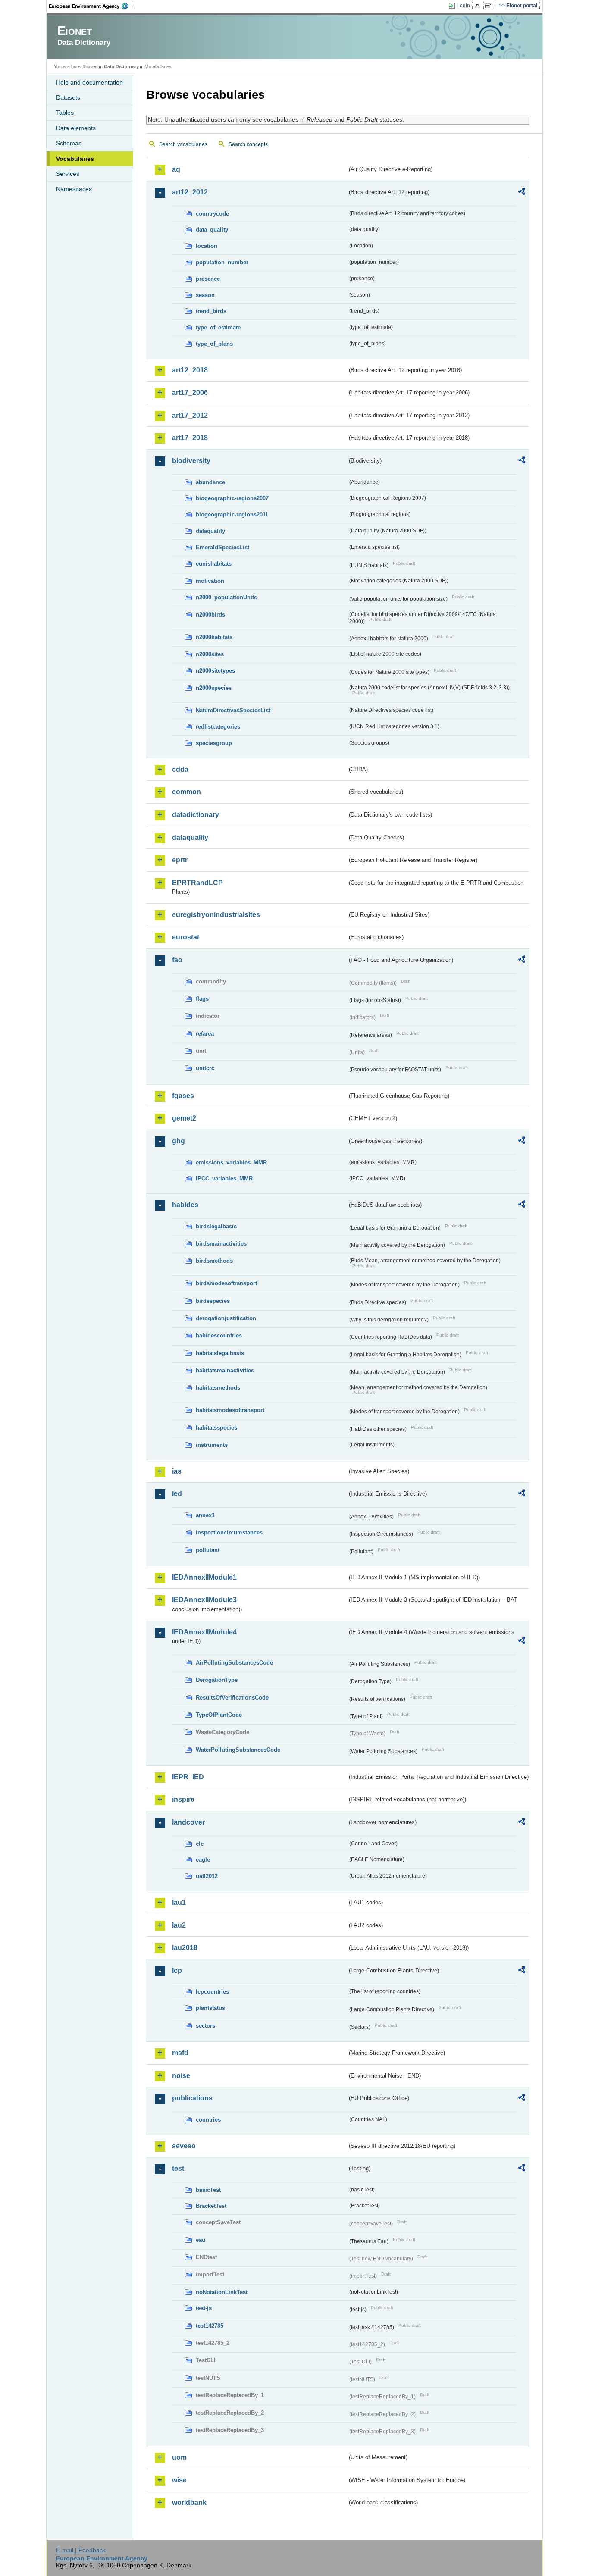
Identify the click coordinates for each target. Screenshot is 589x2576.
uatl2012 (207, 1876)
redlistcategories (218, 727)
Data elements (76, 128)
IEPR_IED (188, 1777)
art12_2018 (190, 370)
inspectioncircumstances (229, 1532)
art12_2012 (190, 192)
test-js (204, 2308)
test (178, 2168)
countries (208, 2120)
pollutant (208, 1550)
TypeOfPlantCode (219, 1715)
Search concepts (248, 144)
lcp (177, 1970)
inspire (183, 1799)
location (207, 246)
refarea (205, 1034)
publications (192, 2098)
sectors (205, 2026)
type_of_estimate (218, 327)
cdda (180, 769)
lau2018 (185, 1948)
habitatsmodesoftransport (230, 1410)
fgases (183, 1096)
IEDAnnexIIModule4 (204, 1632)
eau (201, 2240)
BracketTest (211, 2206)
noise (181, 2076)
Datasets (68, 97)
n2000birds (210, 615)
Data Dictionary (121, 66)
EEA (91, 6)
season (205, 295)
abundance (210, 482)
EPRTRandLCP (197, 883)
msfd (180, 2053)
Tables (65, 113)
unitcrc (205, 1068)
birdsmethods (214, 1261)
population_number (222, 262)
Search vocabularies (183, 144)
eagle (203, 1860)
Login (463, 6)
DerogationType (217, 1680)
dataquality (210, 531)
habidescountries (219, 1335)
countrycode (212, 214)
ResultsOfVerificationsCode (232, 1698)
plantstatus (210, 2008)
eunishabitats (214, 564)
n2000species (214, 688)
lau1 (179, 1902)
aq (176, 169)
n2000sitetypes (215, 671)
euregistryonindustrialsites (216, 915)
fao (177, 960)
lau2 (179, 1925)
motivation (210, 581)
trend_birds (211, 311)
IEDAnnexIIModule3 (204, 1600)
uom (179, 2457)
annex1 (205, 1515)
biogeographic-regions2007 (232, 498)
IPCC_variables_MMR (224, 1178)
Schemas (69, 143)
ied (177, 1494)
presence (208, 279)
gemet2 (184, 1118)
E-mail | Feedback (81, 2550)
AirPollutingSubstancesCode (234, 1663)
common (186, 792)
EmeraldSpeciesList (222, 547)
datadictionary (196, 815)
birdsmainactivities (221, 1244)
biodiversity (191, 461)
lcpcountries (212, 1992)
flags (202, 999)
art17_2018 (190, 438)
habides (185, 1205)
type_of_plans (214, 344)
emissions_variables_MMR (231, 1163)
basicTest (208, 2190)
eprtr (180, 860)
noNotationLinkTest (222, 2292)
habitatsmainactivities (225, 1370)
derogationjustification (226, 1318)
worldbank (189, 2502)
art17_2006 (190, 393)
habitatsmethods (218, 1388)
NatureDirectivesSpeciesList (233, 710)
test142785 (210, 2326)
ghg (179, 1141)
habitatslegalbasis (220, 1353)
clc (200, 1844)
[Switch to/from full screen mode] (490, 6)
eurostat (186, 937)
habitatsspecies (216, 1428)
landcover (188, 1822)
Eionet (91, 66)
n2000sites (210, 654)
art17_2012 (190, 415)
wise (179, 2480)
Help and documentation (89, 82)
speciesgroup (214, 743)
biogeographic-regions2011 (232, 515)
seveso (184, 2146)
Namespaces (74, 189)
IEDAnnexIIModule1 (204, 1577)
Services (68, 174)
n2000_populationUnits (226, 597)
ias (177, 1471)
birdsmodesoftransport (226, 1283)
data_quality (212, 230)
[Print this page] (479, 6)
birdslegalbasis (216, 1226)
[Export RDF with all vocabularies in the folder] (522, 193)
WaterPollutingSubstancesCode (238, 1750)
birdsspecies (213, 1301)
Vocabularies (75, 159)
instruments (212, 1445)
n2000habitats (214, 637)
